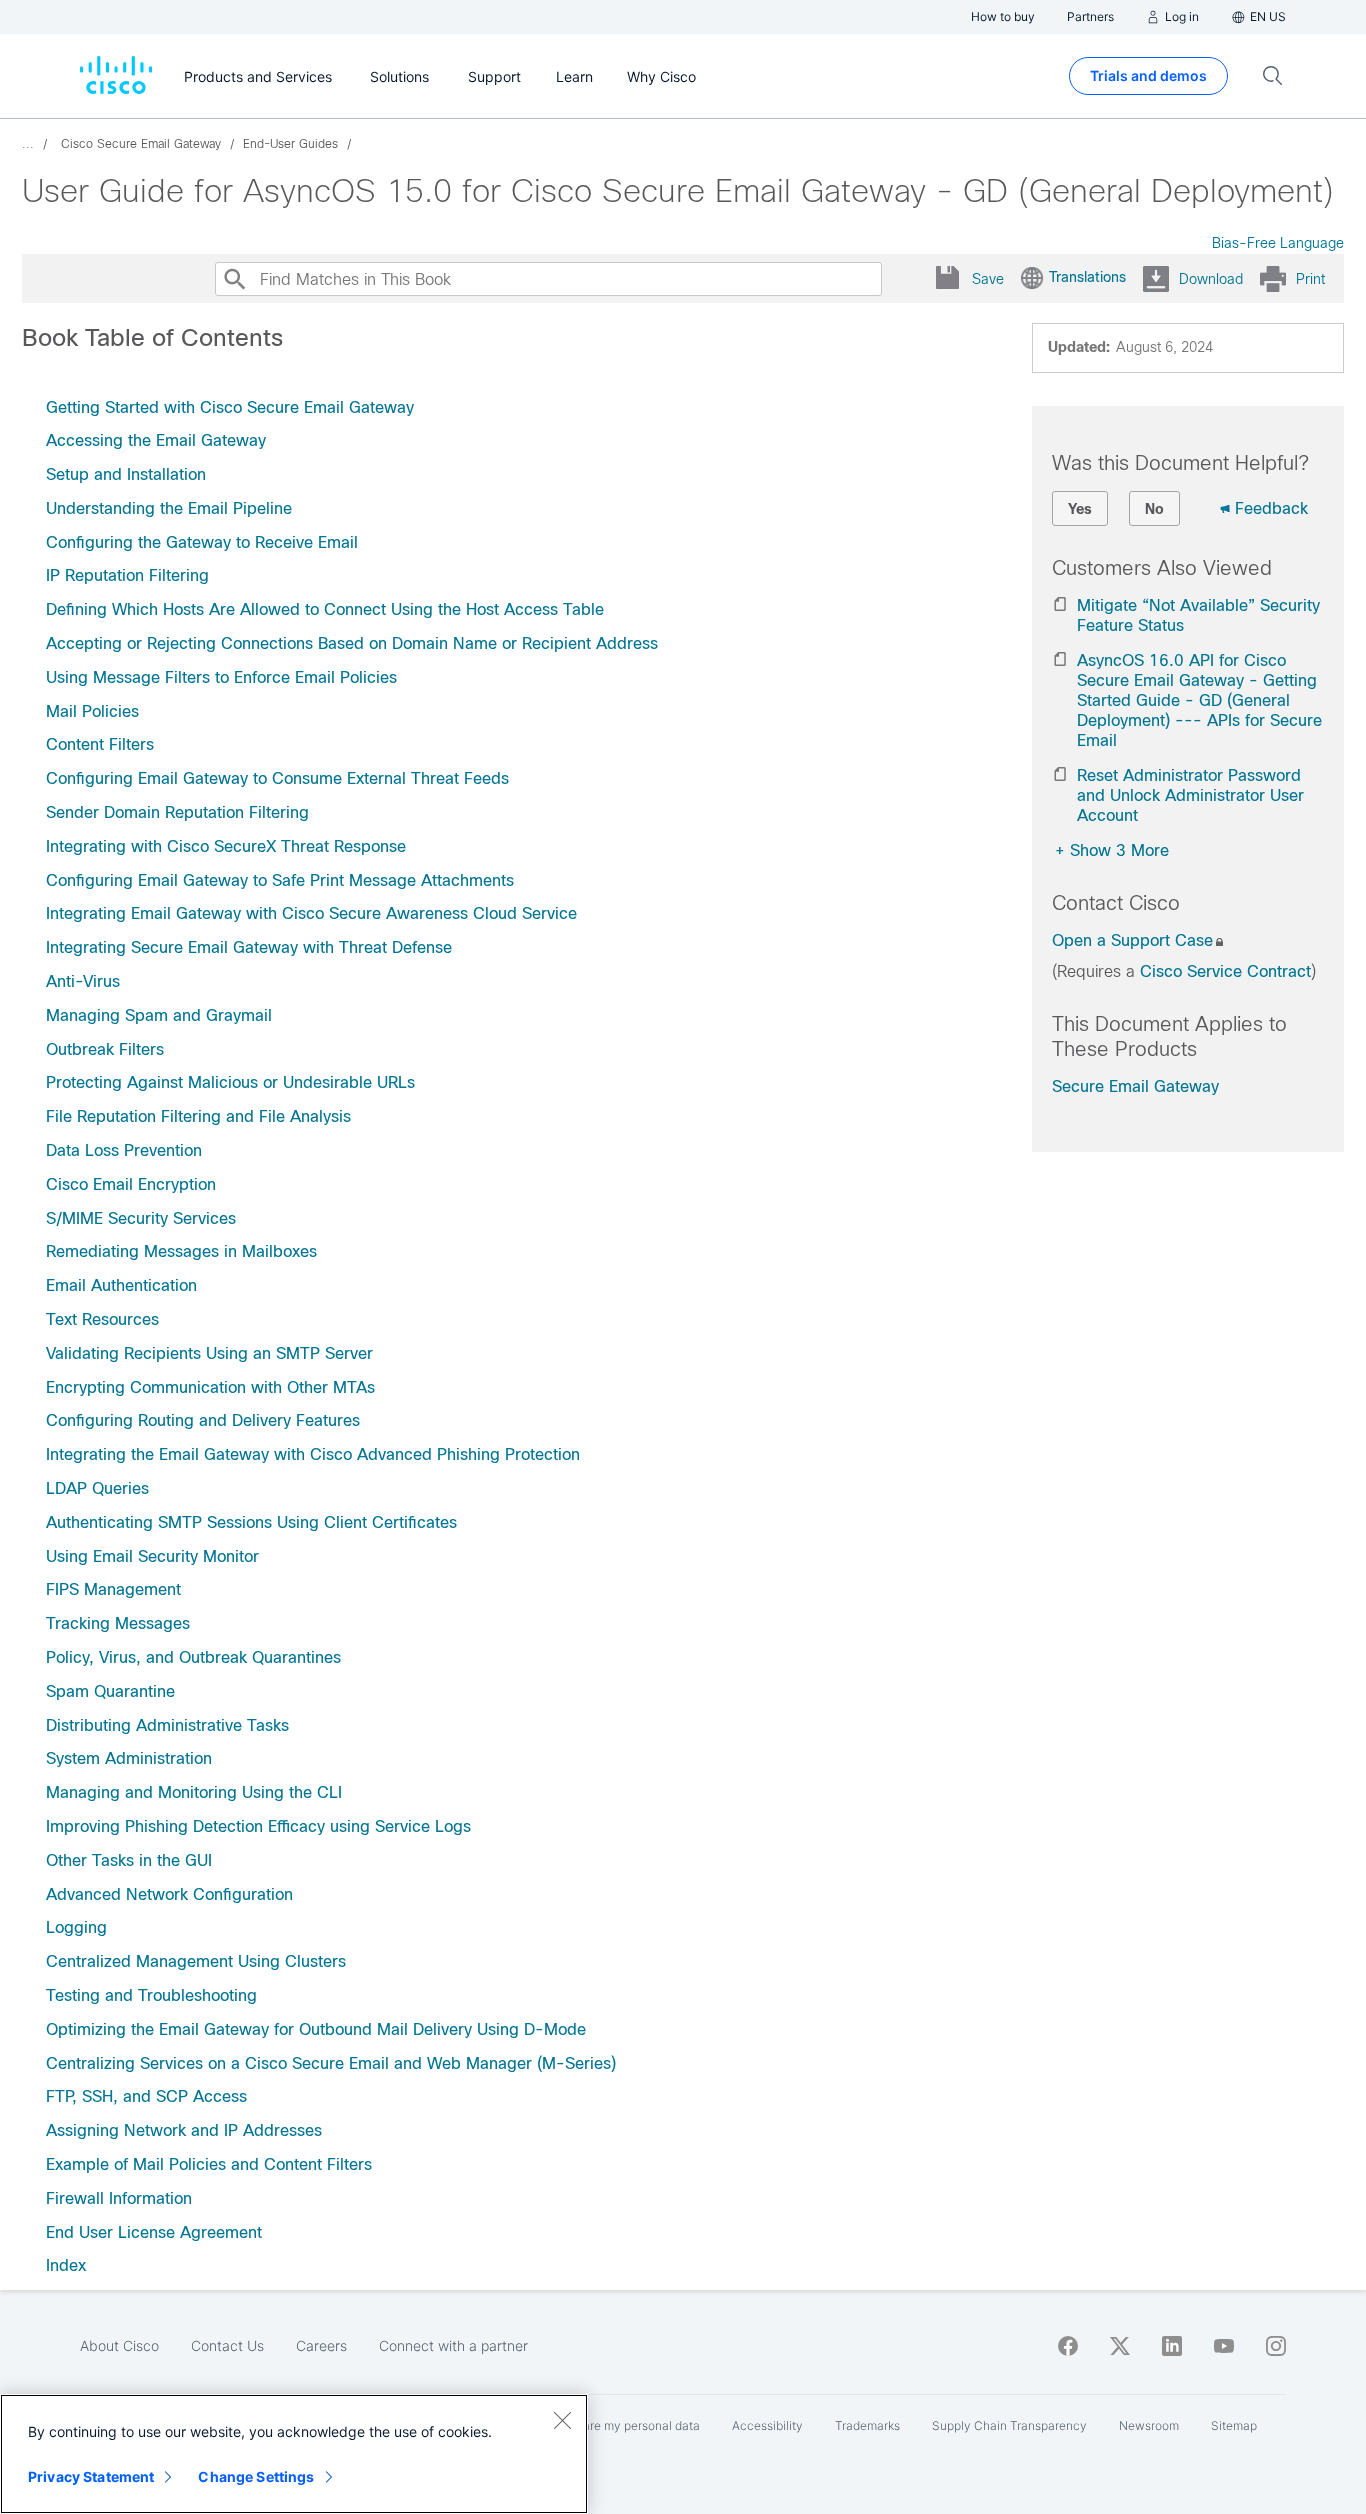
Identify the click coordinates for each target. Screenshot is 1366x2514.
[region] (294, 2454)
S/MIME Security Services (141, 1218)
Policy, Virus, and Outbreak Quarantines (193, 1657)
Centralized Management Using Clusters (196, 1961)
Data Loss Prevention (124, 1150)
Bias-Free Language (1278, 243)
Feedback (1271, 508)
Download (1211, 279)
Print (1310, 279)
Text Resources (102, 1319)
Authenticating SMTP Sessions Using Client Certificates (251, 1522)
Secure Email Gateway (1135, 1086)
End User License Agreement (154, 2232)
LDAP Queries (97, 1488)
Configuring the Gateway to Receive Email (202, 542)
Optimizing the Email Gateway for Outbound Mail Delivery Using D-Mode (316, 2029)
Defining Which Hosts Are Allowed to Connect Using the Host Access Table (325, 609)
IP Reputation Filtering (127, 575)
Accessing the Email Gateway (156, 440)
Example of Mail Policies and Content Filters (209, 2164)
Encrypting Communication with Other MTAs (210, 1387)
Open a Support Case (1132, 940)
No (1154, 509)
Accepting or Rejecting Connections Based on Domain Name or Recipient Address (352, 643)
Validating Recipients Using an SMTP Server (209, 1353)
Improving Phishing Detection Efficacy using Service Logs (258, 1826)
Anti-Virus (83, 981)
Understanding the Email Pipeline (169, 508)
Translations (1087, 277)
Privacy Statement (91, 2476)
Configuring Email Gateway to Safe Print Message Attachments (280, 880)
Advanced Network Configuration (169, 1894)
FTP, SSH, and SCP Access (146, 2096)
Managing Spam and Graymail (159, 1015)
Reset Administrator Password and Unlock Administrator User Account (1190, 795)
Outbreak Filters (105, 1049)
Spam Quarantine (110, 1691)
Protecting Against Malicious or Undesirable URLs (230, 1082)
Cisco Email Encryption (131, 1184)
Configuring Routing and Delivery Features (203, 1420)
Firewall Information (119, 2198)
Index (66, 2265)
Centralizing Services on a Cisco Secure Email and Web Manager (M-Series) (331, 2063)
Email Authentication (121, 1285)
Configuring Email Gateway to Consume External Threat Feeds (277, 778)
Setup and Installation (126, 474)
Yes (1080, 509)
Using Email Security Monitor (152, 1556)
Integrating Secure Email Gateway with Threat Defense (249, 947)
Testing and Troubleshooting (151, 1995)
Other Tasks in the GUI (129, 1860)
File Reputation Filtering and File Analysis (198, 1116)
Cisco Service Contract (1225, 971)
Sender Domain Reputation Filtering (177, 812)
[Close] (562, 2420)
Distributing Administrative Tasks (167, 1725)
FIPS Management (113, 1589)
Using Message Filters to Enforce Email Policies (221, 677)
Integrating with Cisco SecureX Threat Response (226, 846)
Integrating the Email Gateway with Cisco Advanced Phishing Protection (313, 1454)
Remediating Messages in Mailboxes (181, 1251)
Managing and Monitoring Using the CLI (194, 1792)
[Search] (234, 279)
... (28, 144)
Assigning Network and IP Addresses (184, 2130)
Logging (76, 1927)
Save (988, 279)
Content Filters (100, 744)
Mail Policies (92, 711)
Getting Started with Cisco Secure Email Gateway (230, 407)
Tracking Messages (118, 1623)
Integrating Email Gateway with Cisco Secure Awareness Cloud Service (311, 913)
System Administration (129, 1758)
